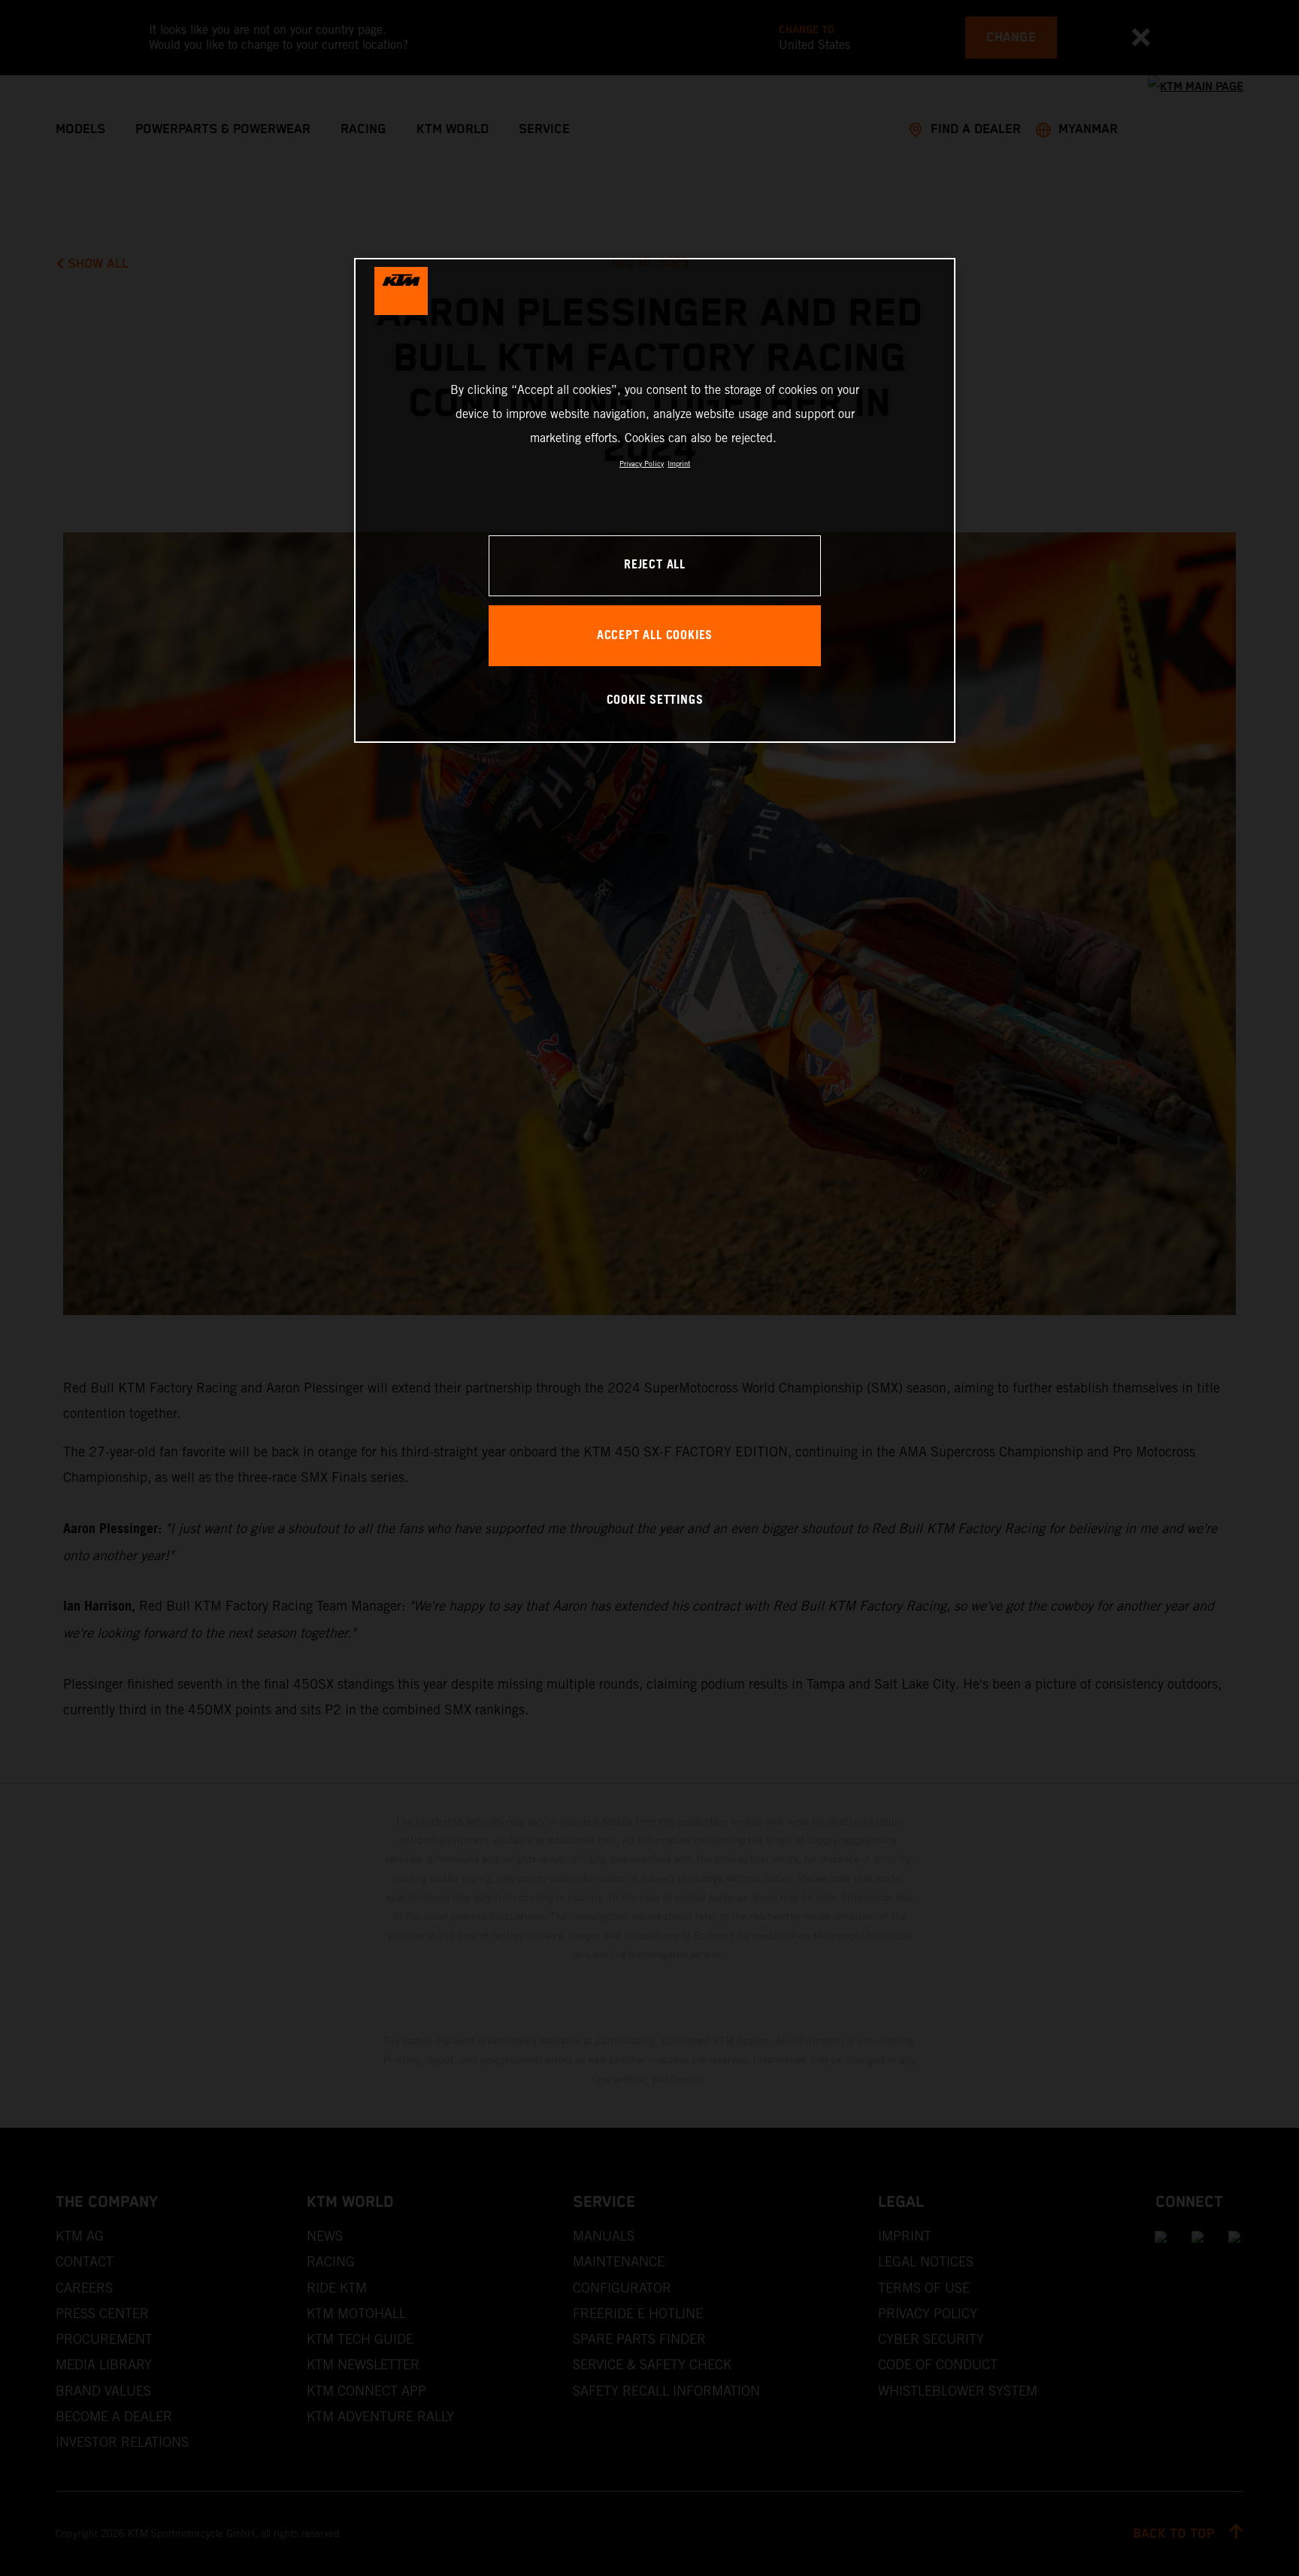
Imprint (679, 464)
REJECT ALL (655, 565)
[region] (655, 500)
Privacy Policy (642, 464)
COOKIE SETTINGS (655, 700)
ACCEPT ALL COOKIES (655, 636)
